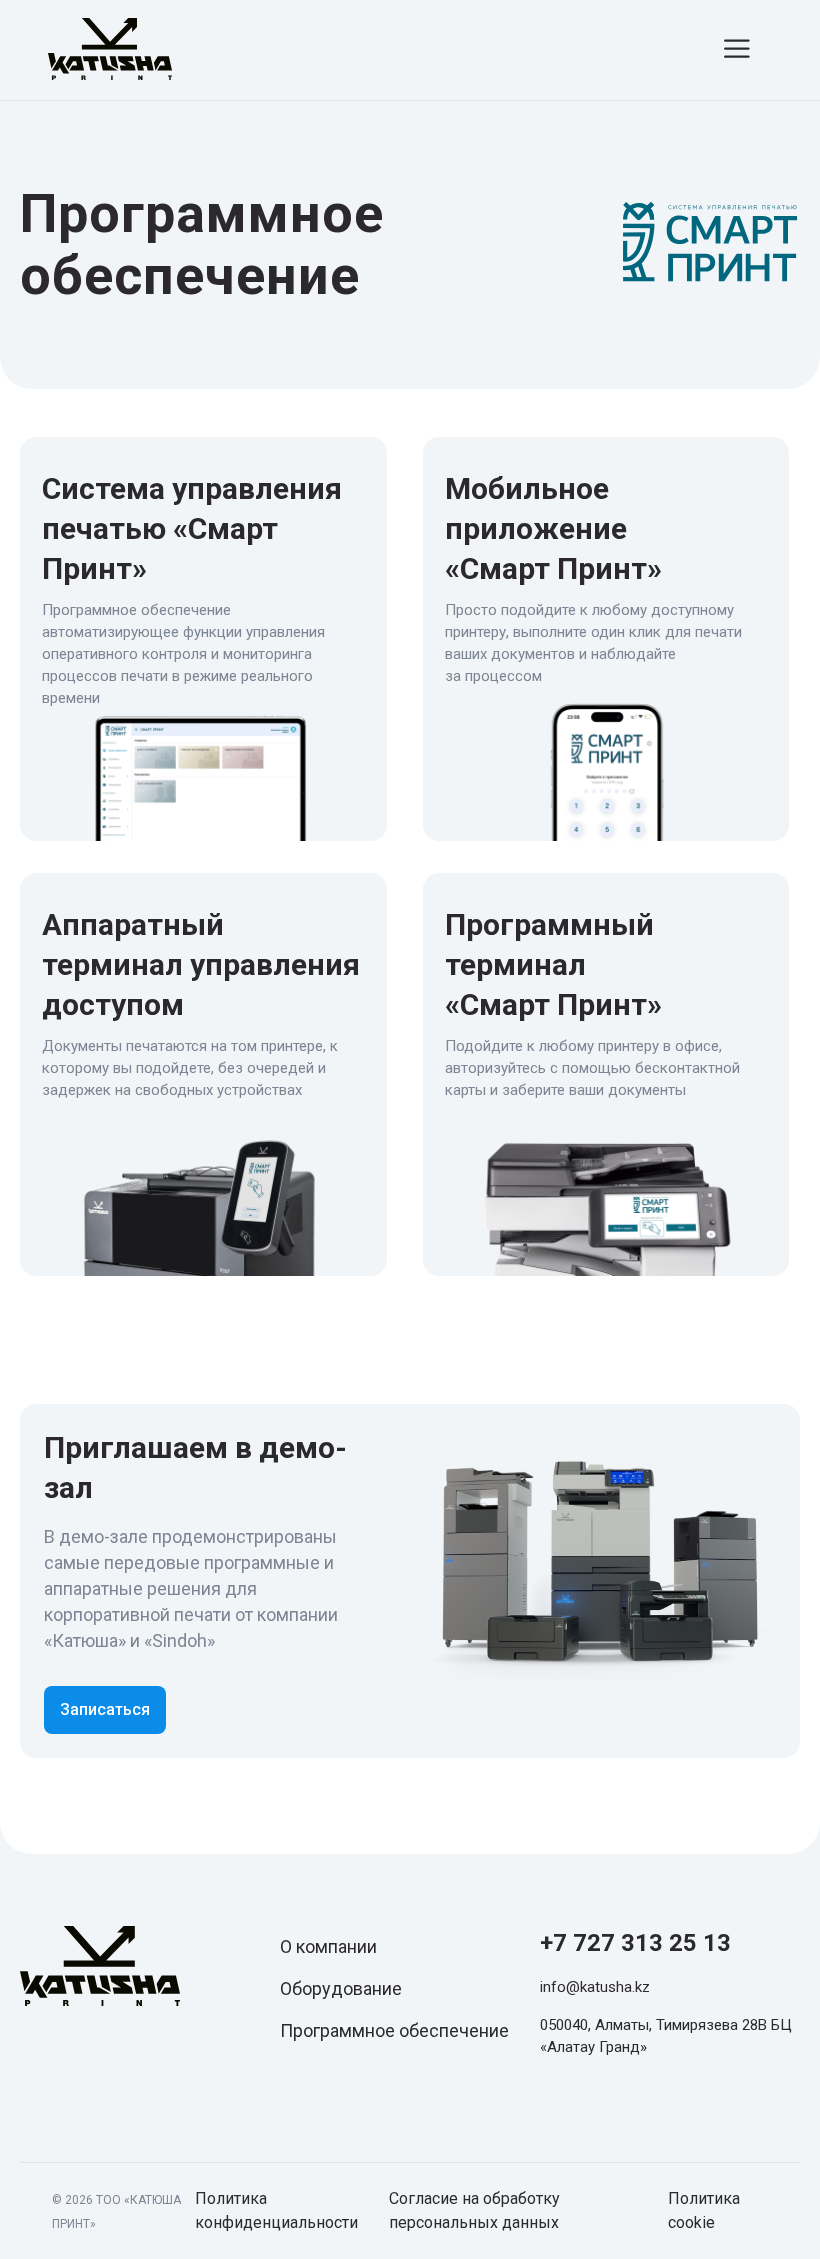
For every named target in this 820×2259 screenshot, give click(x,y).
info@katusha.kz (595, 1987)
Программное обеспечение (394, 2030)
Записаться (105, 1709)
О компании (328, 1946)
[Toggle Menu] (740, 48)
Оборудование (341, 1988)
